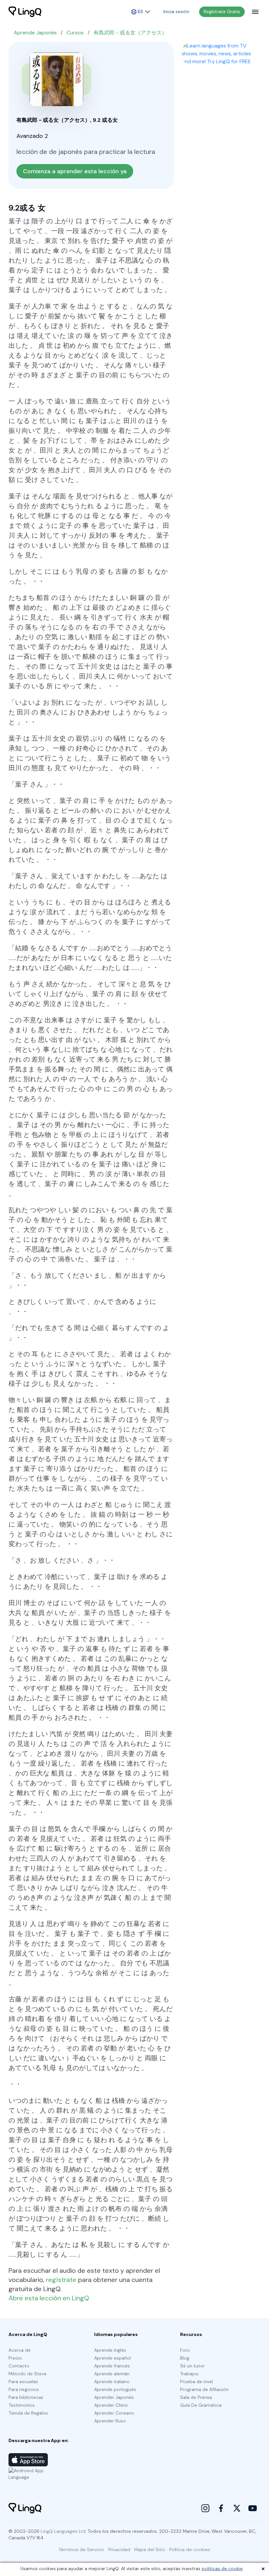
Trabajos (189, 2374)
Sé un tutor (192, 2366)
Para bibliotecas (26, 2397)
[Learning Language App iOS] (28, 2460)
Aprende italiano (112, 2381)
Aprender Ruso (110, 2421)
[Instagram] (205, 2508)
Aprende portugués (115, 2389)
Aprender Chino (111, 2405)
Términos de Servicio (82, 2549)
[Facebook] (221, 2508)
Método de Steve (28, 2374)
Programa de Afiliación (204, 2389)
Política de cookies (190, 2549)
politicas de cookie (222, 2568)
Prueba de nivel (197, 2381)
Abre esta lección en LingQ (49, 2298)
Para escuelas (23, 2381)
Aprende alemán (112, 2374)
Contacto (19, 2366)
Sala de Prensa (196, 2397)
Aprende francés (112, 2366)
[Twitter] (237, 2508)
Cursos (75, 33)
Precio (15, 2358)
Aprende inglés (110, 2350)
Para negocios (24, 2389)
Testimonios (22, 2405)
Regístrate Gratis (222, 11)
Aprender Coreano (114, 2413)
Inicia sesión (176, 11)
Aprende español (113, 2358)
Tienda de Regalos (28, 2413)
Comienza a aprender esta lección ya (75, 171)
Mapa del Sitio (150, 2549)
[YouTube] (253, 2508)
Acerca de (20, 2350)
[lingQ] (25, 12)
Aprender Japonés (114, 2397)
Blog (185, 2358)
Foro (185, 2350)
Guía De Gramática (201, 2405)
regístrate (61, 2280)
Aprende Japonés (35, 33)
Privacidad (119, 2549)
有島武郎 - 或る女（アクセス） (130, 33)
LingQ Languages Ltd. (64, 2531)
